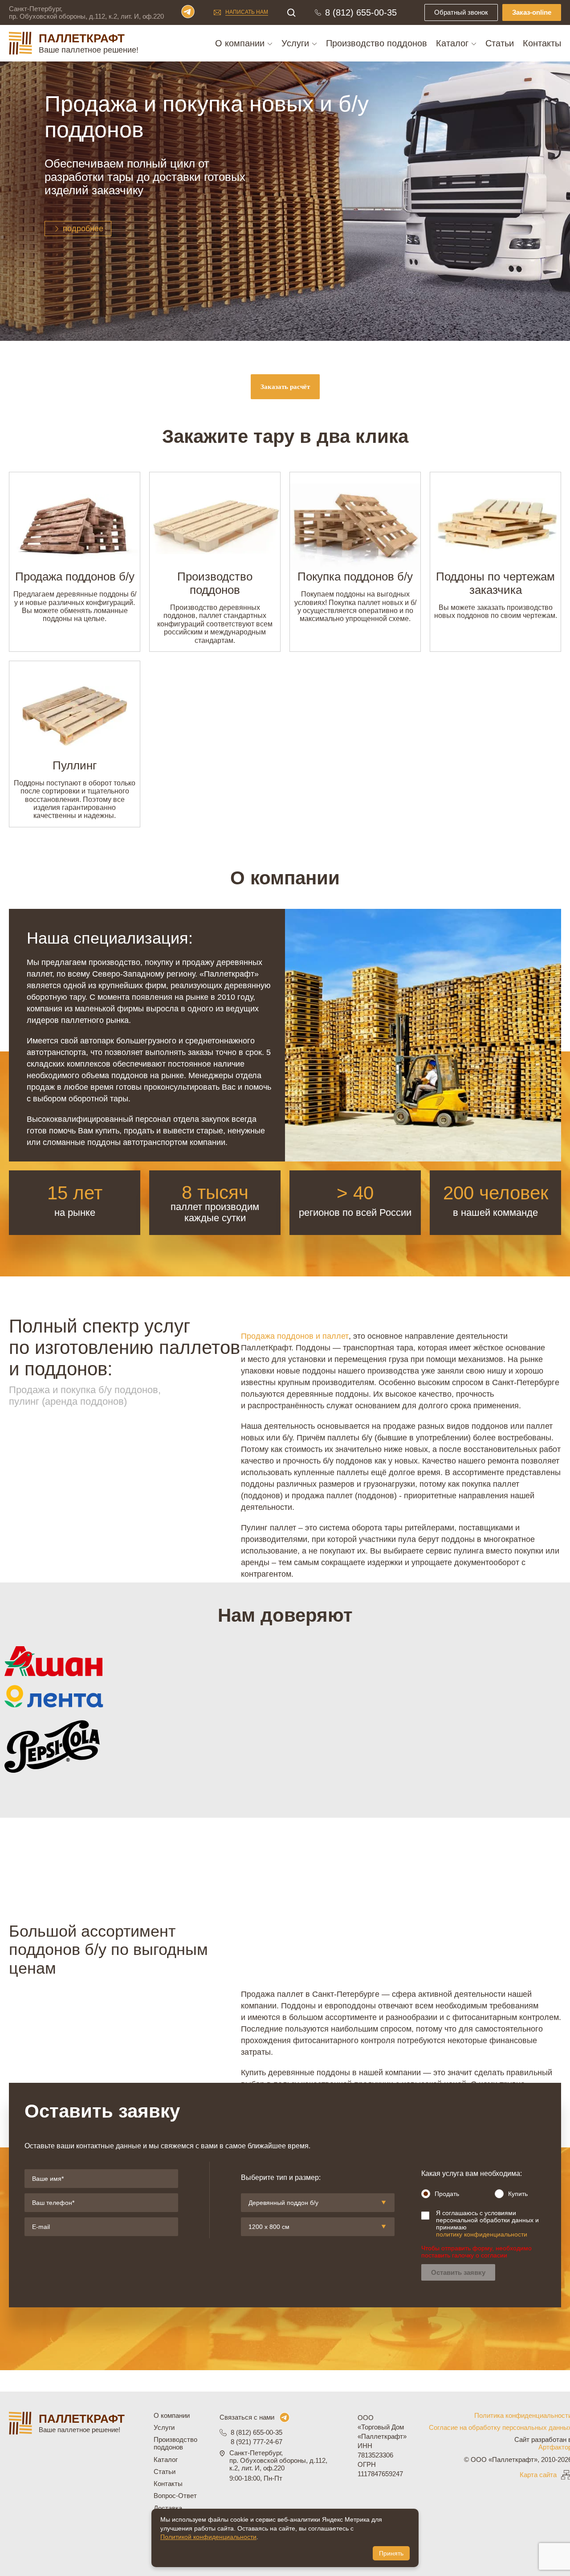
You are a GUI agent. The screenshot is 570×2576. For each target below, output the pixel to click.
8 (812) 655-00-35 (361, 12)
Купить (518, 2194)
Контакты (542, 43)
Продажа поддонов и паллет (295, 1336)
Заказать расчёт (285, 387)
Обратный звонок (461, 12)
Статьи (500, 43)
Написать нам (247, 12)
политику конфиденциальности (482, 2234)
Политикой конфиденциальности (208, 2537)
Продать (447, 2194)
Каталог (454, 43)
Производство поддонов (377, 43)
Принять (391, 2553)
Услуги (297, 43)
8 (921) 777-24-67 (256, 2442)
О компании (241, 43)
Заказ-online (532, 12)
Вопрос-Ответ (175, 2496)
